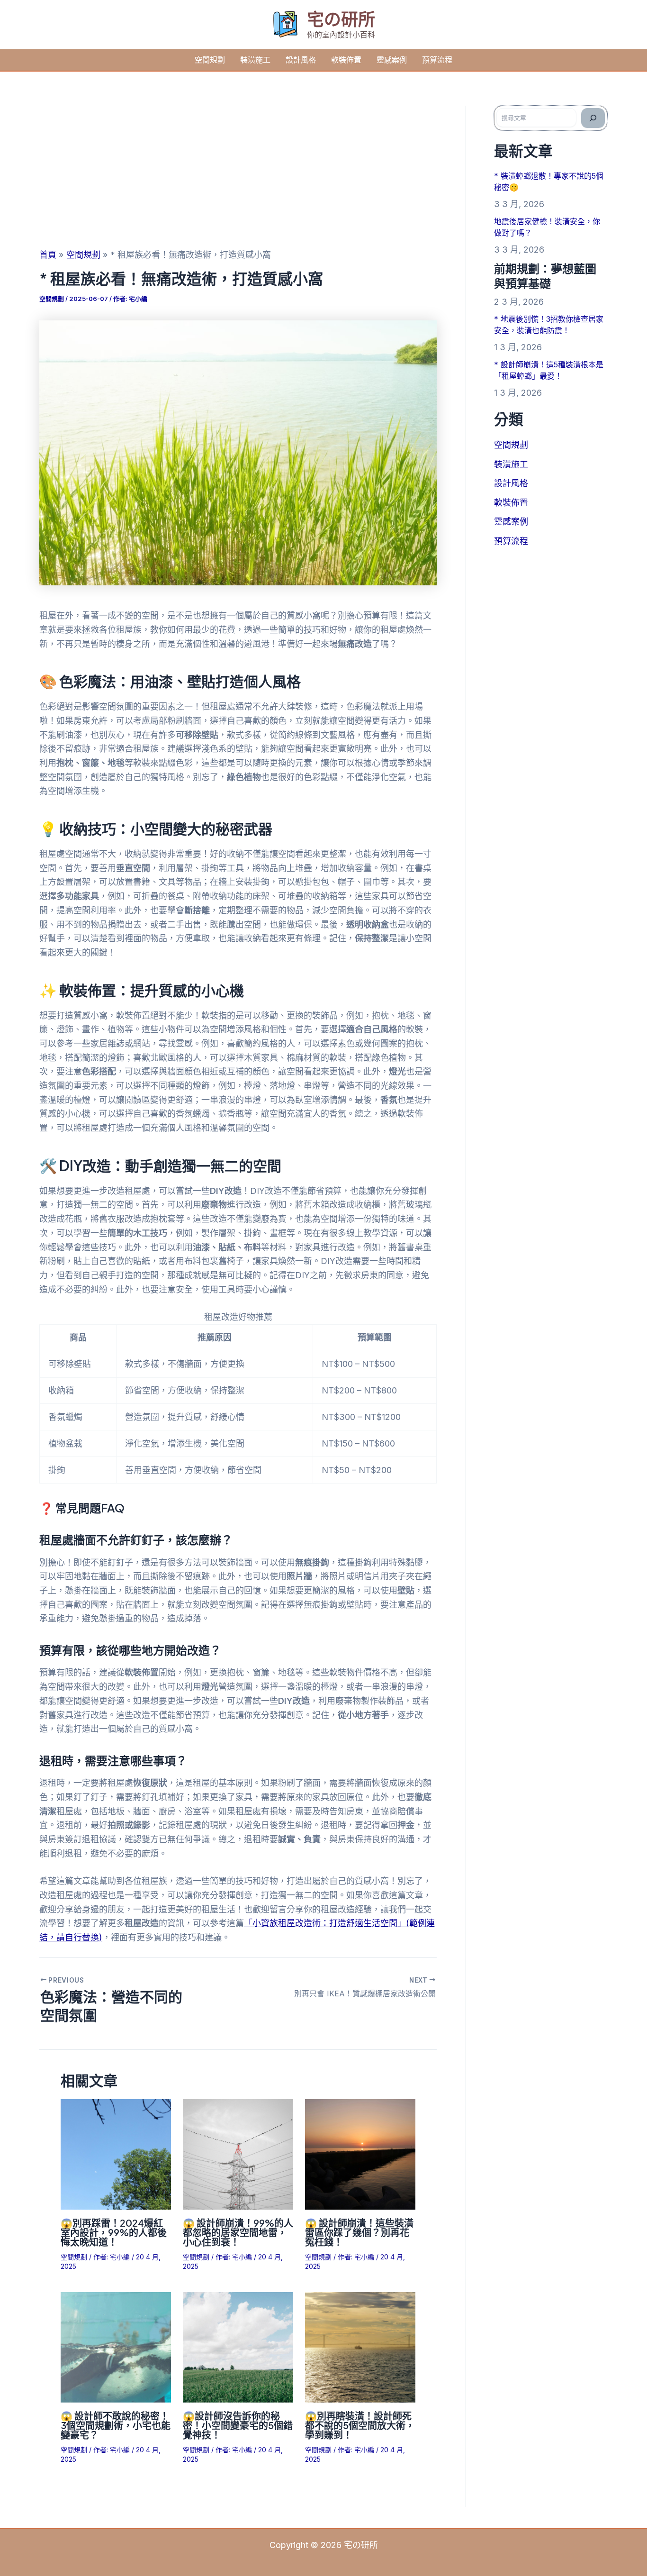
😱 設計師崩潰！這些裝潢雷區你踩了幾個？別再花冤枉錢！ (359, 2232)
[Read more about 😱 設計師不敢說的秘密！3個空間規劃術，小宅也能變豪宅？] (116, 2346)
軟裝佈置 (346, 60)
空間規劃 (210, 60)
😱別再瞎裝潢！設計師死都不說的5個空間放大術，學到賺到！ (360, 2425)
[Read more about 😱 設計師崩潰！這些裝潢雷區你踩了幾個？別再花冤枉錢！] (360, 2153)
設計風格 (301, 60)
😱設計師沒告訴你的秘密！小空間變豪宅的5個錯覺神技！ (238, 2425)
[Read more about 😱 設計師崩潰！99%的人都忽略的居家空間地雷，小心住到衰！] (238, 2153)
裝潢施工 (255, 60)
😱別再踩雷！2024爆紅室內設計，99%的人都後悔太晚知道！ (114, 2232)
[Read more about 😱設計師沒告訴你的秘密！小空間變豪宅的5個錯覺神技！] (238, 2346)
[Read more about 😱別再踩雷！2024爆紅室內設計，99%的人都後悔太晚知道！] (116, 2153)
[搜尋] (593, 118)
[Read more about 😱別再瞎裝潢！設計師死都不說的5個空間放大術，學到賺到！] (360, 2346)
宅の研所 (341, 19)
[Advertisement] (238, 177)
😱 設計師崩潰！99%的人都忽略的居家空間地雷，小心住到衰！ (238, 2232)
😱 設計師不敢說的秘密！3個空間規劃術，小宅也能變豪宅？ (116, 2425)
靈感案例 (392, 60)
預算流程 (437, 60)
